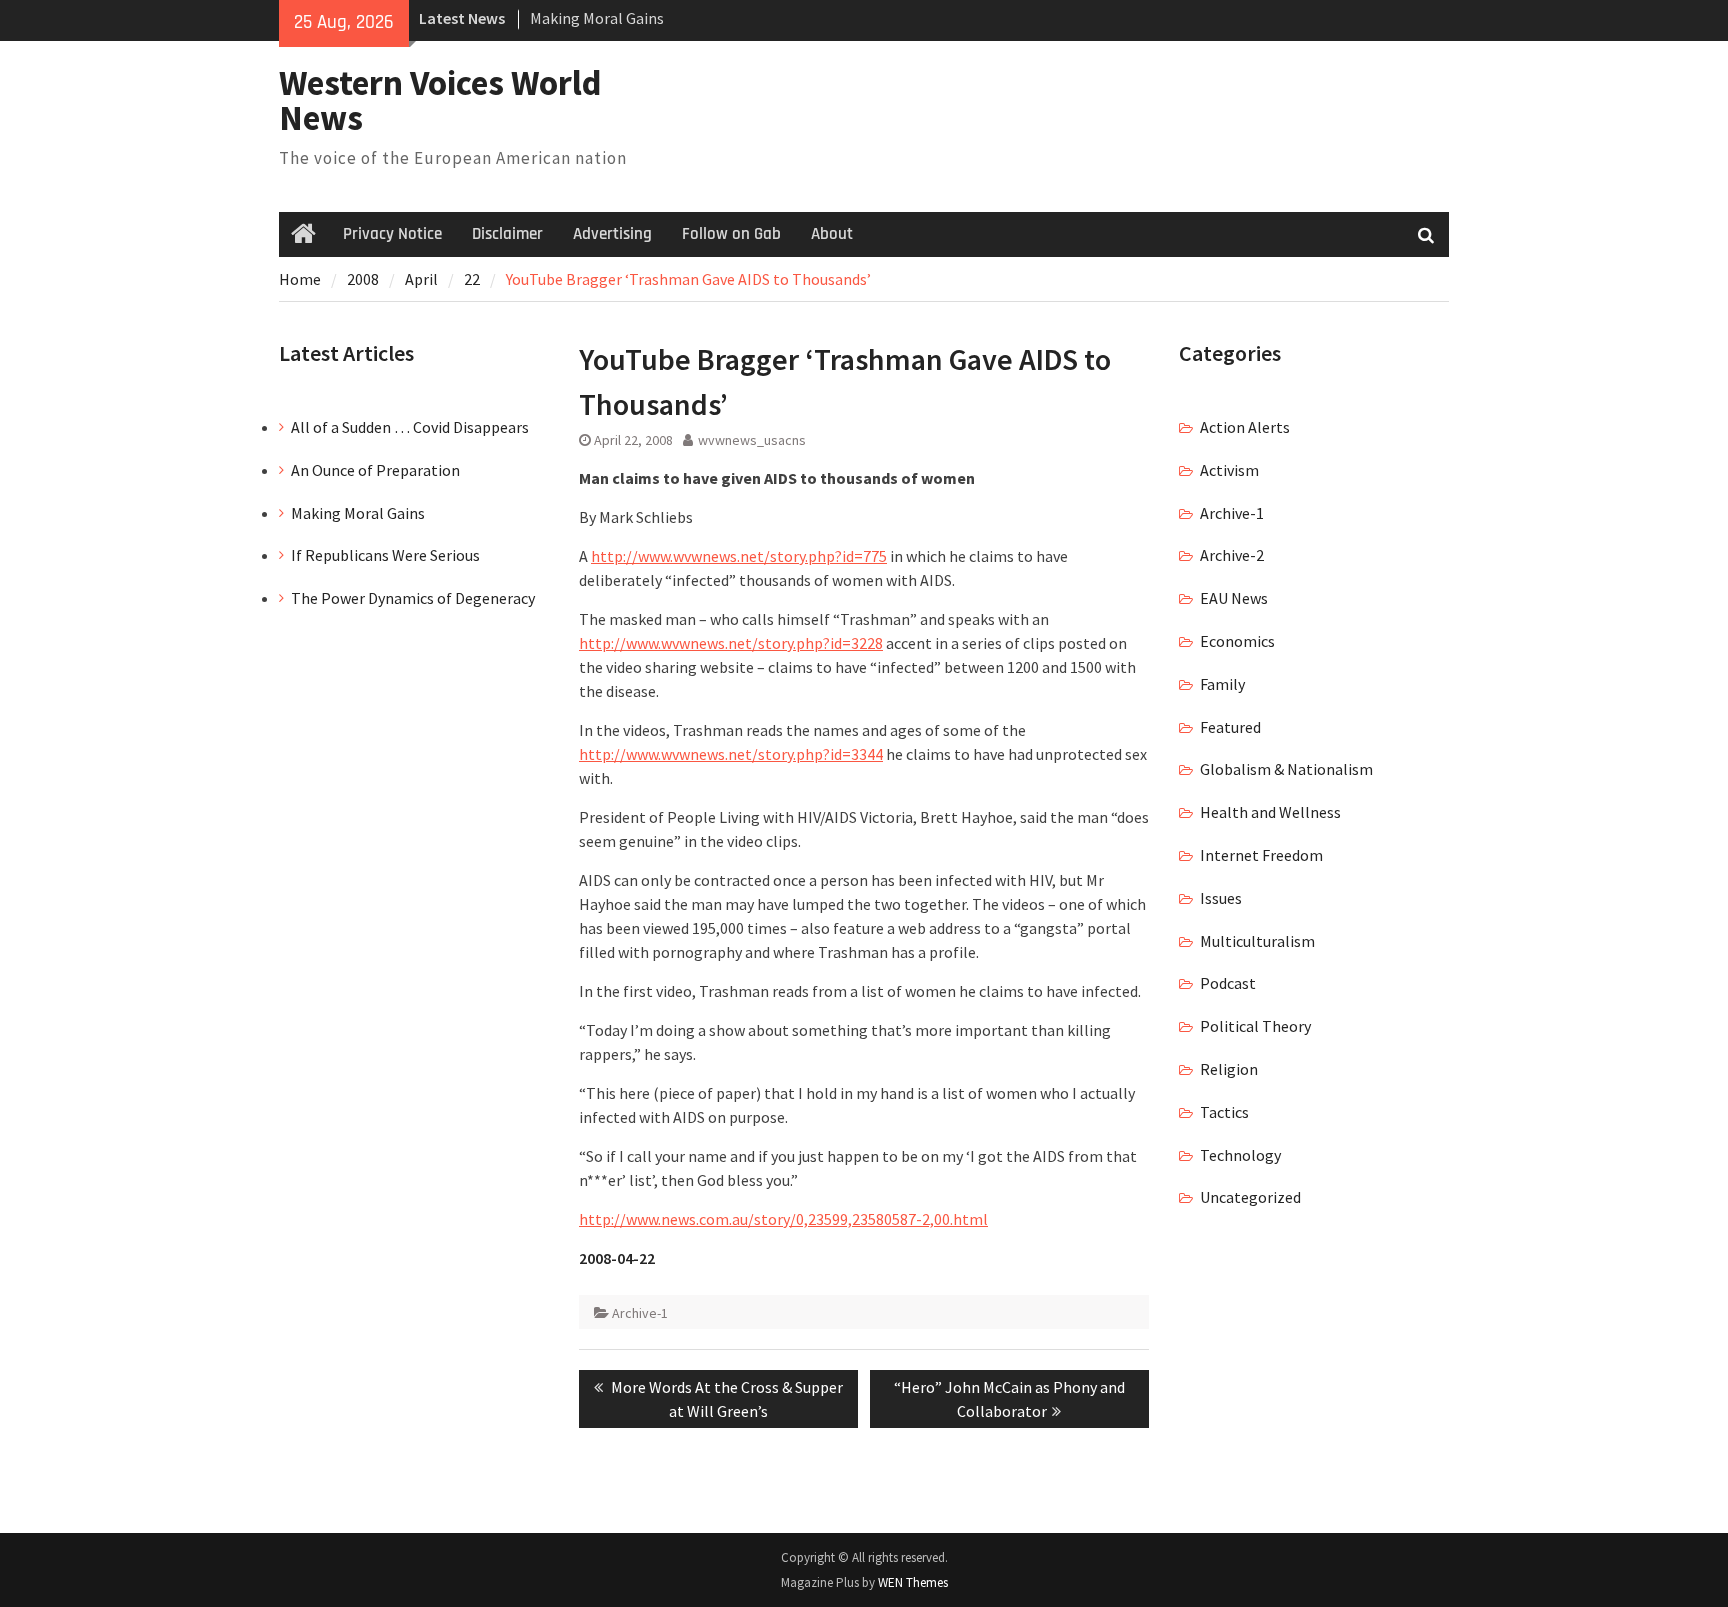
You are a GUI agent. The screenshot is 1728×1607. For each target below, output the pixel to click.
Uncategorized (1250, 1197)
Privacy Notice (392, 234)
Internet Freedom (1261, 855)
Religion (1229, 1069)
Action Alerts (1245, 427)
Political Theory (1255, 1026)
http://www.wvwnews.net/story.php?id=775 (739, 556)
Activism (1229, 470)
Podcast (1228, 983)
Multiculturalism (1257, 941)
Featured (1230, 727)
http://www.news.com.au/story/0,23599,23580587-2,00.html (783, 1219)
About (832, 234)
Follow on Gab (731, 234)
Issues (1221, 898)
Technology (1240, 1155)
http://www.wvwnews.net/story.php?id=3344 (731, 754)
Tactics (1224, 1112)
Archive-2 (1232, 555)
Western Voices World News (440, 100)
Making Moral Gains (597, 18)
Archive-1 (640, 1313)
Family (1222, 684)
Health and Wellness (1270, 812)
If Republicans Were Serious (385, 555)
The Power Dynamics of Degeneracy (413, 598)
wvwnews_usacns (752, 440)
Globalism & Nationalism (1286, 769)
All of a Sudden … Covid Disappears (410, 427)
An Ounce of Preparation (375, 470)
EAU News (1234, 598)
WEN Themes (913, 1582)
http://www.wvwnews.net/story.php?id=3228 (731, 643)
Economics (1237, 641)
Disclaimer (507, 234)
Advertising (612, 234)
